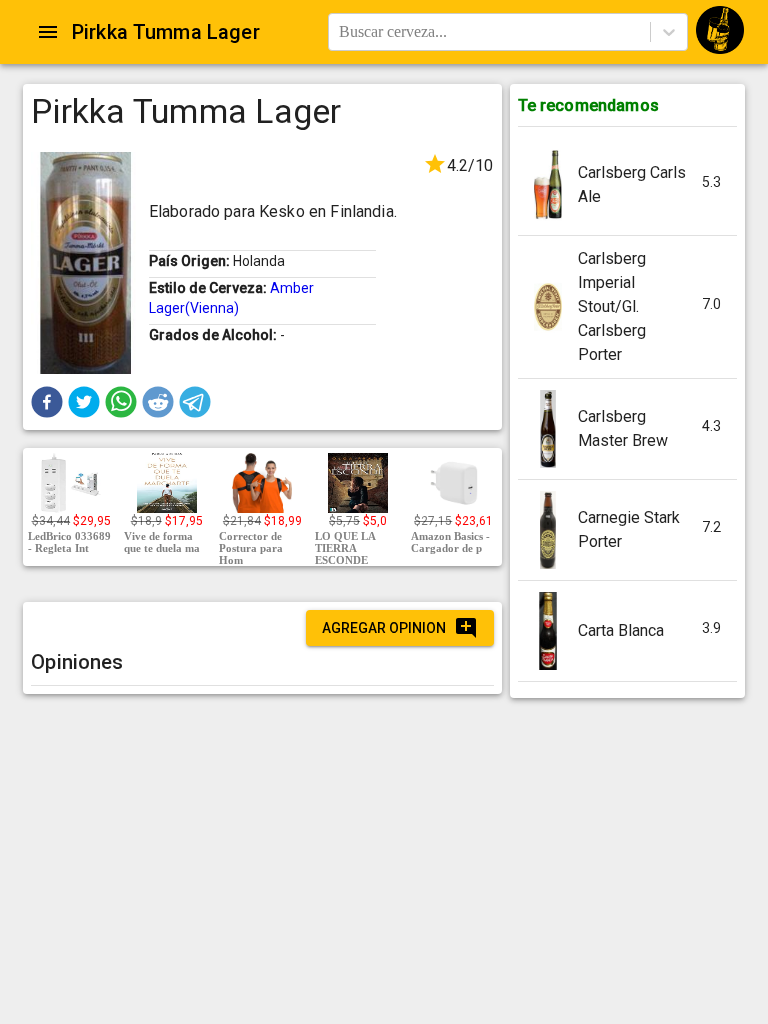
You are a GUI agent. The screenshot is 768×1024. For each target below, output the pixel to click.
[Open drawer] (48, 32)
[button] (47, 402)
